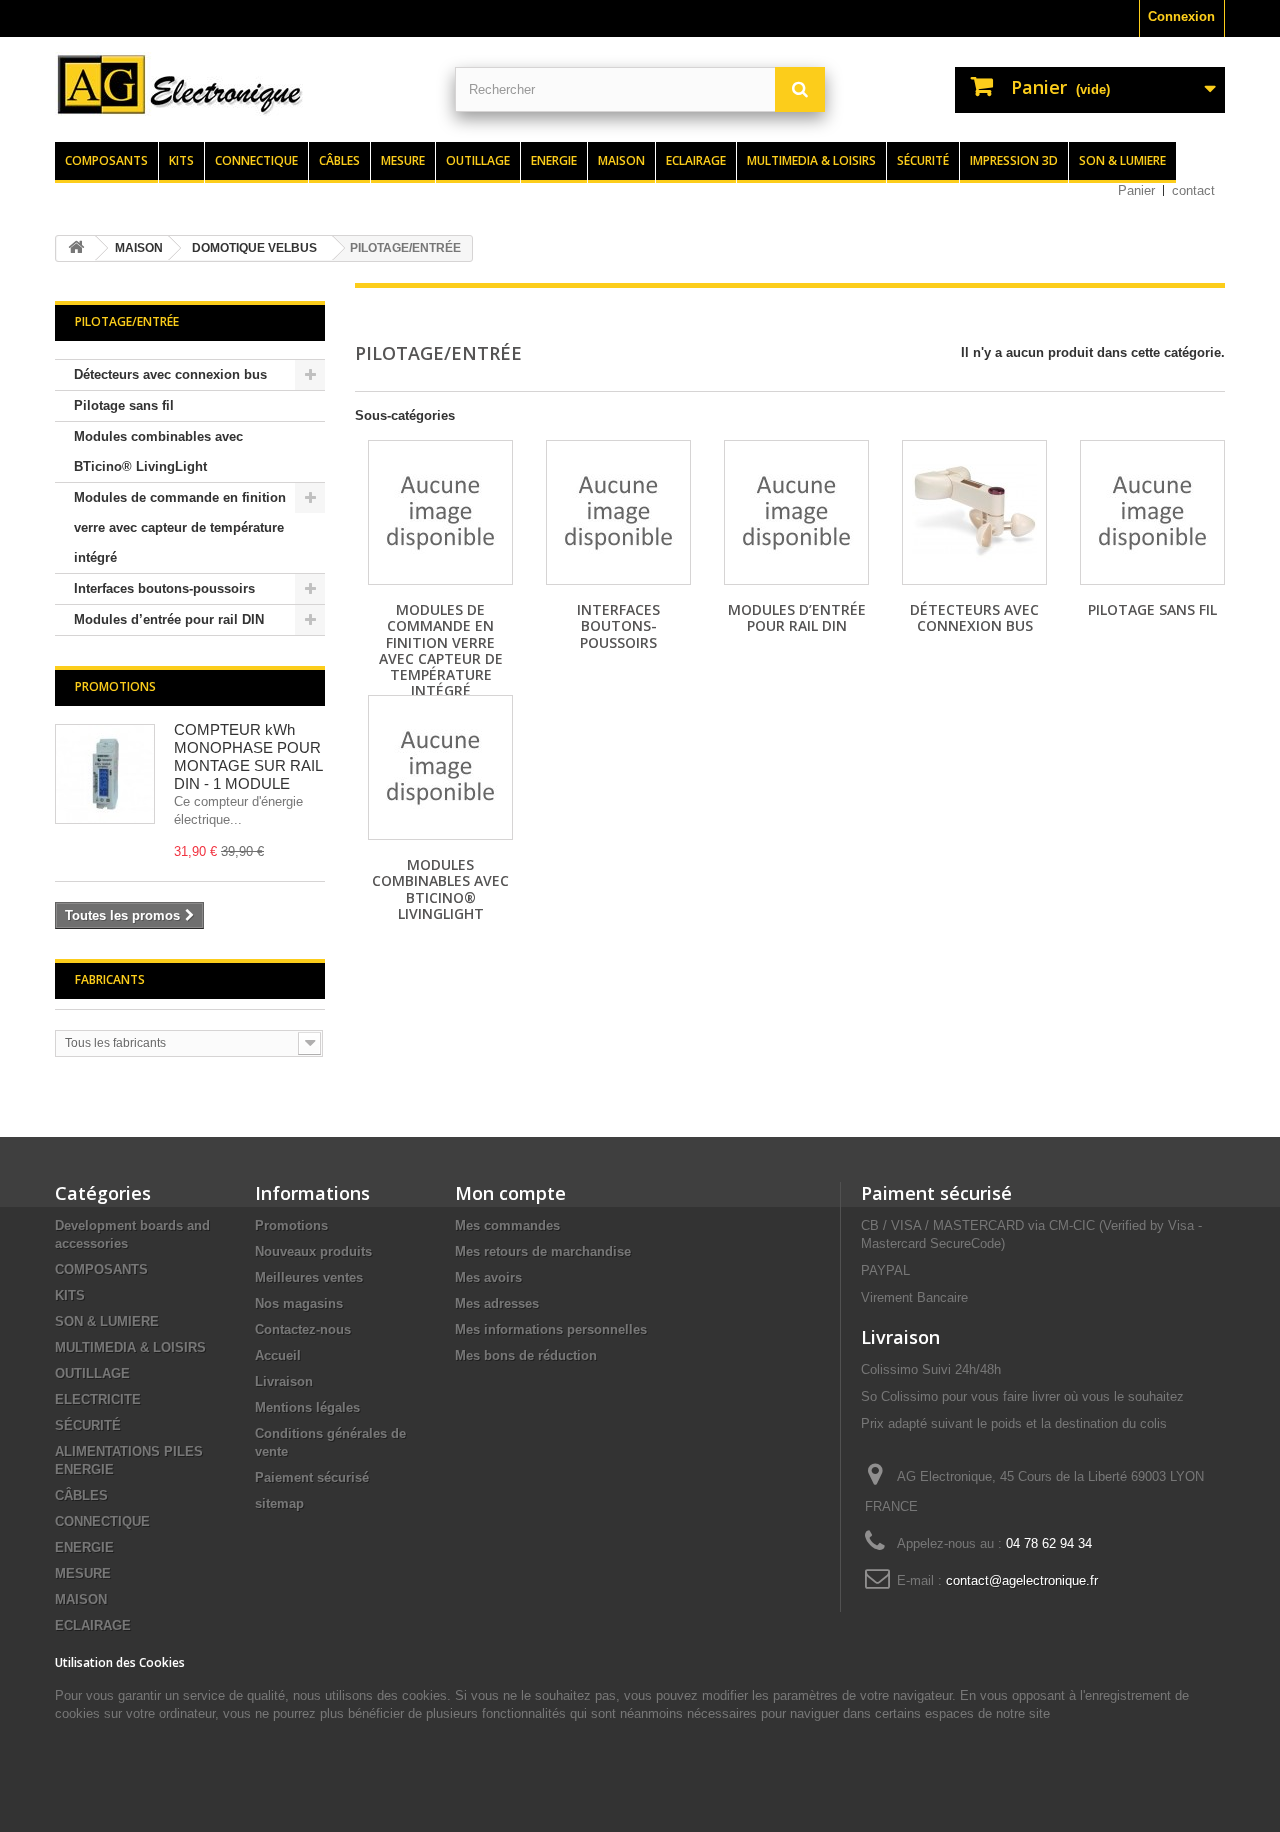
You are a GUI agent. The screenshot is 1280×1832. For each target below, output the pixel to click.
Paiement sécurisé (312, 1477)
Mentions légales (307, 1407)
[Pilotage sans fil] (1152, 512)
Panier (1136, 190)
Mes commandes (507, 1225)
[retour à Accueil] (76, 248)
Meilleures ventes (309, 1277)
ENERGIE (84, 1547)
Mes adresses (497, 1303)
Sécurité (923, 160)
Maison (621, 160)
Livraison (284, 1381)
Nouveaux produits (313, 1251)
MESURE (83, 1573)
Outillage (478, 160)
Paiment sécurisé (936, 1193)
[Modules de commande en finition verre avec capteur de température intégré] (440, 512)
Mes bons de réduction (526, 1355)
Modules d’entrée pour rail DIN (169, 619)
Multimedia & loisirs (811, 160)
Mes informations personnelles (551, 1329)
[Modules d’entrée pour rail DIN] (796, 512)
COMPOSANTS (101, 1269)
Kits (181, 160)
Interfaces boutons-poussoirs (164, 588)
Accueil (278, 1355)
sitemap (279, 1503)
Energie (554, 160)
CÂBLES (81, 1495)
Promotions (115, 686)
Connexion (1181, 16)
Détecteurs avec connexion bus (170, 374)
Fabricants (110, 979)
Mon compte (510, 1193)
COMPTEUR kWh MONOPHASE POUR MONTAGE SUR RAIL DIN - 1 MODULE (248, 756)
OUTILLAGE (92, 1373)
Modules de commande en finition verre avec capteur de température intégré (180, 527)
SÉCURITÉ (88, 1425)
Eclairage (696, 160)
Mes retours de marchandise (543, 1251)
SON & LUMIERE (107, 1321)
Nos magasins (299, 1303)
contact (1193, 190)
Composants (106, 160)
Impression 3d (1014, 160)
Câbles (339, 160)
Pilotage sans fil (124, 405)
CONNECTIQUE (102, 1521)
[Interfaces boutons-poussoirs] (618, 512)
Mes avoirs (488, 1277)
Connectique (256, 160)
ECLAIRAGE (93, 1625)
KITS (70, 1295)
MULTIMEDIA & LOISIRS (130, 1347)
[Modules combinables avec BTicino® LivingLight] (440, 767)
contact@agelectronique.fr (1022, 1580)
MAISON (81, 1599)
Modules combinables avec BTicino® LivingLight (158, 451)
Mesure (403, 160)
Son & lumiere (1122, 160)
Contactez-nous (303, 1329)
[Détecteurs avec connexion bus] (974, 512)
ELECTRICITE (98, 1399)
